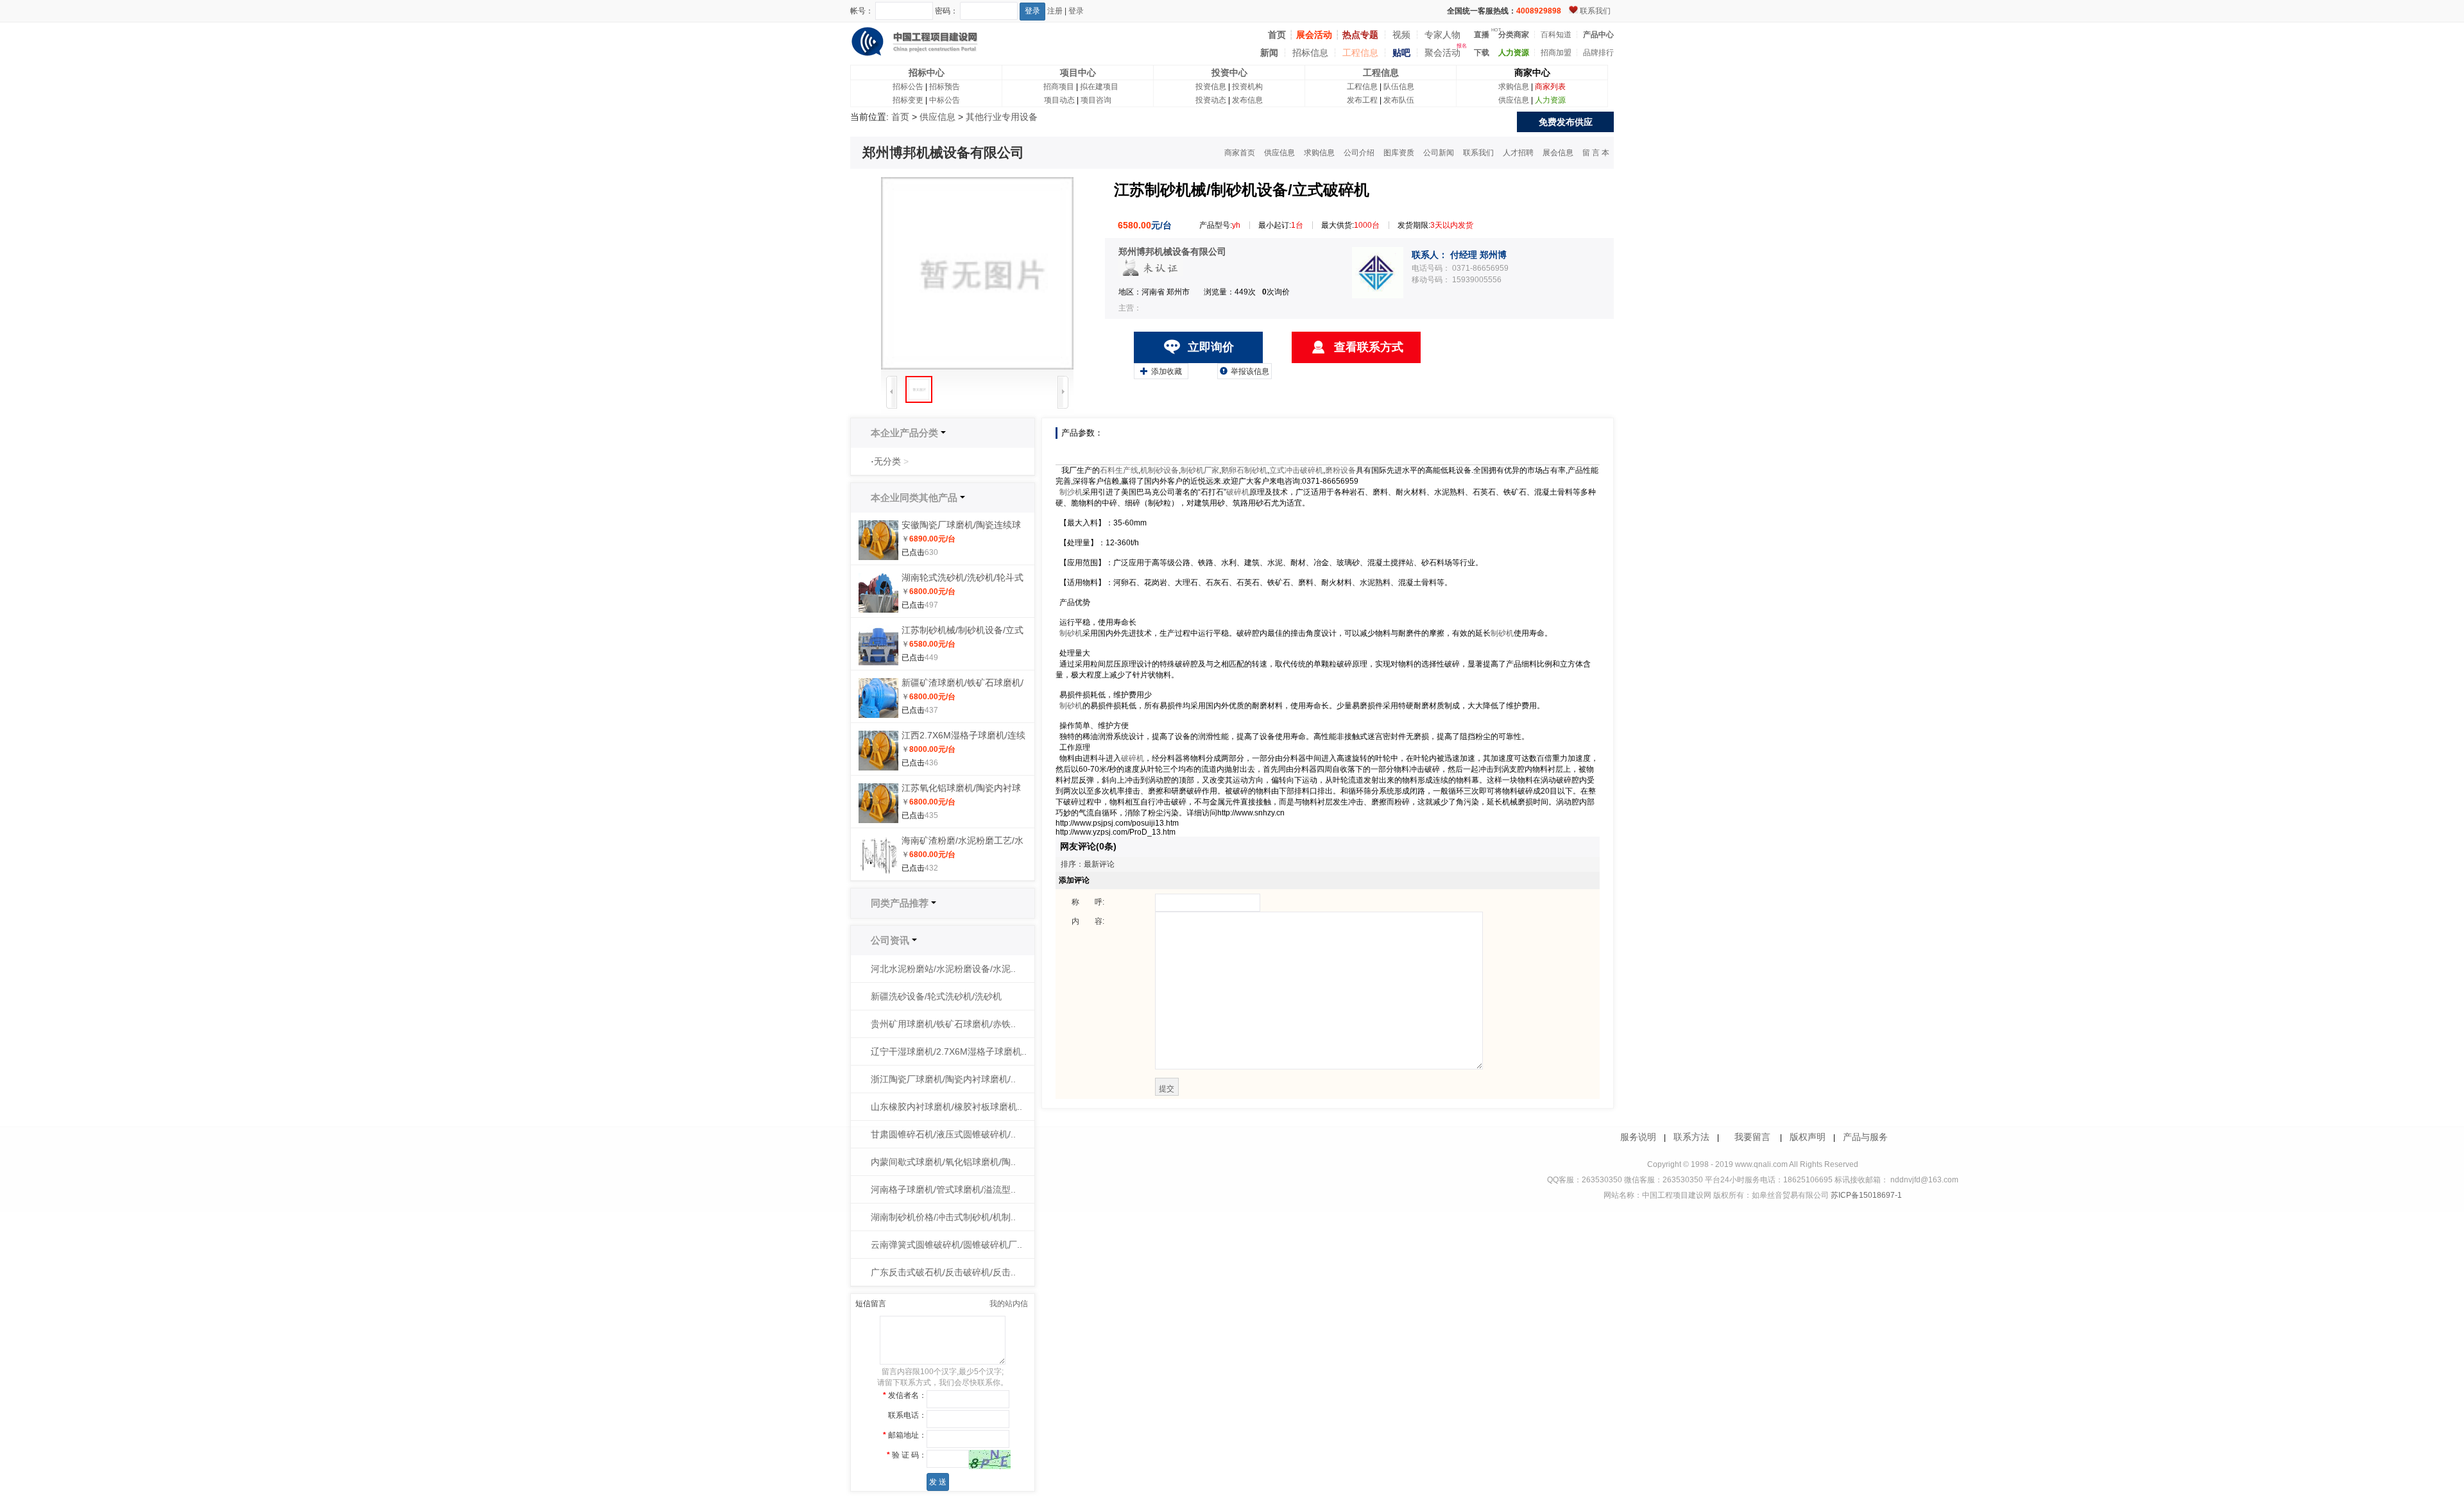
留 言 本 (1596, 153)
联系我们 (1595, 11)
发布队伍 (1399, 100)
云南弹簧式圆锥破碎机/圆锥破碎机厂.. (946, 1245)
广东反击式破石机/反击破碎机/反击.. (943, 1272)
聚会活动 (1442, 53)
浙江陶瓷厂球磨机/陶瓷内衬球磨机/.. (943, 1079)
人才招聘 (1518, 153)
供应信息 (1514, 100)
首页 (900, 117)
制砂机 (1071, 633)
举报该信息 (1245, 371)
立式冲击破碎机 (1296, 470)
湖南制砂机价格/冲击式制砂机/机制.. (943, 1217)
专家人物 (1442, 35)
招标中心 (927, 72)
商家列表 (1550, 87)
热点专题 (1360, 35)
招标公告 (908, 87)
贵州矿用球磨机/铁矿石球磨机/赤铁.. (943, 1024)
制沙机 (1071, 492)
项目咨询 (1096, 100)
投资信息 (1211, 87)
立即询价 (1211, 347)
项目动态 (1059, 100)
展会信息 (1558, 153)
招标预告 (945, 87)
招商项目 (1059, 87)
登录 (1076, 11)
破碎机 (1238, 492)
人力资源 (1550, 100)
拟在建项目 (1099, 87)
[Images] (977, 273)
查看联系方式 (1369, 347)
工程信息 (1360, 53)
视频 (1401, 35)
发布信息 (1247, 100)
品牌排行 (1598, 53)
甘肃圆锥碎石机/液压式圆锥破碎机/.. (943, 1134)
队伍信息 (1399, 87)
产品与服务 (1865, 1137)
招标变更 (908, 100)
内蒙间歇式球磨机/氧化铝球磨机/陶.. (943, 1162)
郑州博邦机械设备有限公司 (1172, 251)
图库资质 (1399, 153)
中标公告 (945, 100)
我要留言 (1752, 1137)
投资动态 (1211, 100)
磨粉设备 (1340, 470)
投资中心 (1229, 72)
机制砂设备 (1159, 470)
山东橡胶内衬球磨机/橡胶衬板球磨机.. (946, 1107)
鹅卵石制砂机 (1244, 470)
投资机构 (1247, 87)
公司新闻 (1439, 153)
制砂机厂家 (1200, 470)
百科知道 (1556, 35)
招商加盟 (1556, 53)
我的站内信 (1009, 1304)
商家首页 (1240, 153)
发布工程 (1362, 100)
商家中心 (1532, 72)
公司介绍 (1359, 153)
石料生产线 (1119, 470)
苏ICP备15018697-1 (1865, 1195)
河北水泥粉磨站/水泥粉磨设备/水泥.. (943, 969)
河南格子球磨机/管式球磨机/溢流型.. (943, 1189)
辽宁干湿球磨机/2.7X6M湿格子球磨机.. (949, 1051)
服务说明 (1638, 1137)
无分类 (887, 461)
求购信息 (1514, 87)
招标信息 (1310, 53)
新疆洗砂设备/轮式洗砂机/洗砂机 (936, 996)
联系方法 (1691, 1137)
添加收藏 (1161, 371)
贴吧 (1401, 53)
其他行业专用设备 (1002, 117)
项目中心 (1078, 72)
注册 (1055, 11)
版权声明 (1808, 1137)
